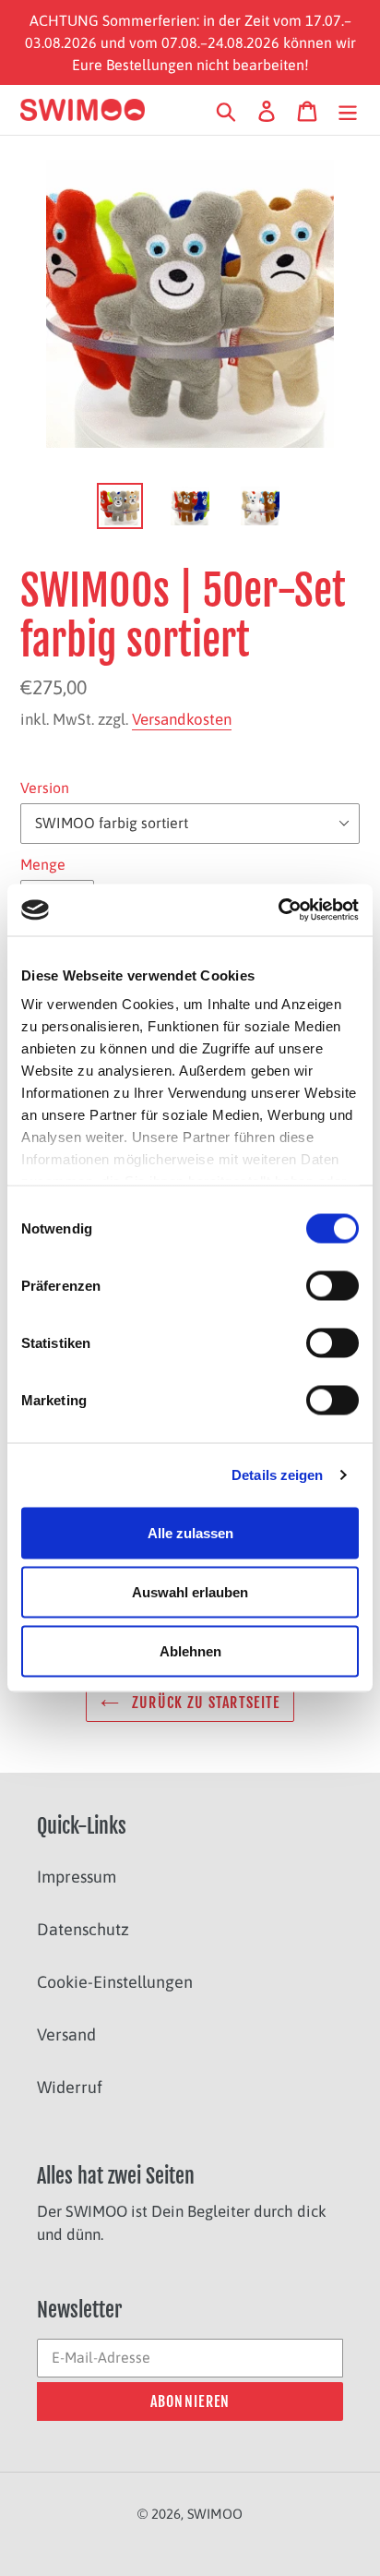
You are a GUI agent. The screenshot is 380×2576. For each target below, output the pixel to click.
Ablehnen (190, 1650)
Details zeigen (277, 1475)
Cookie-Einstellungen (115, 1982)
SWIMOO (215, 2514)
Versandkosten (182, 719)
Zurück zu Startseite (204, 1703)
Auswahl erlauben (190, 1591)
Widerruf (70, 2087)
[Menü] (348, 110)
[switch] (332, 1285)
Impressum (77, 1877)
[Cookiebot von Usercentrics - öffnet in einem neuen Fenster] (278, 910)
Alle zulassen (190, 1532)
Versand (66, 2034)
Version (45, 788)
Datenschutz (83, 1929)
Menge (43, 864)
